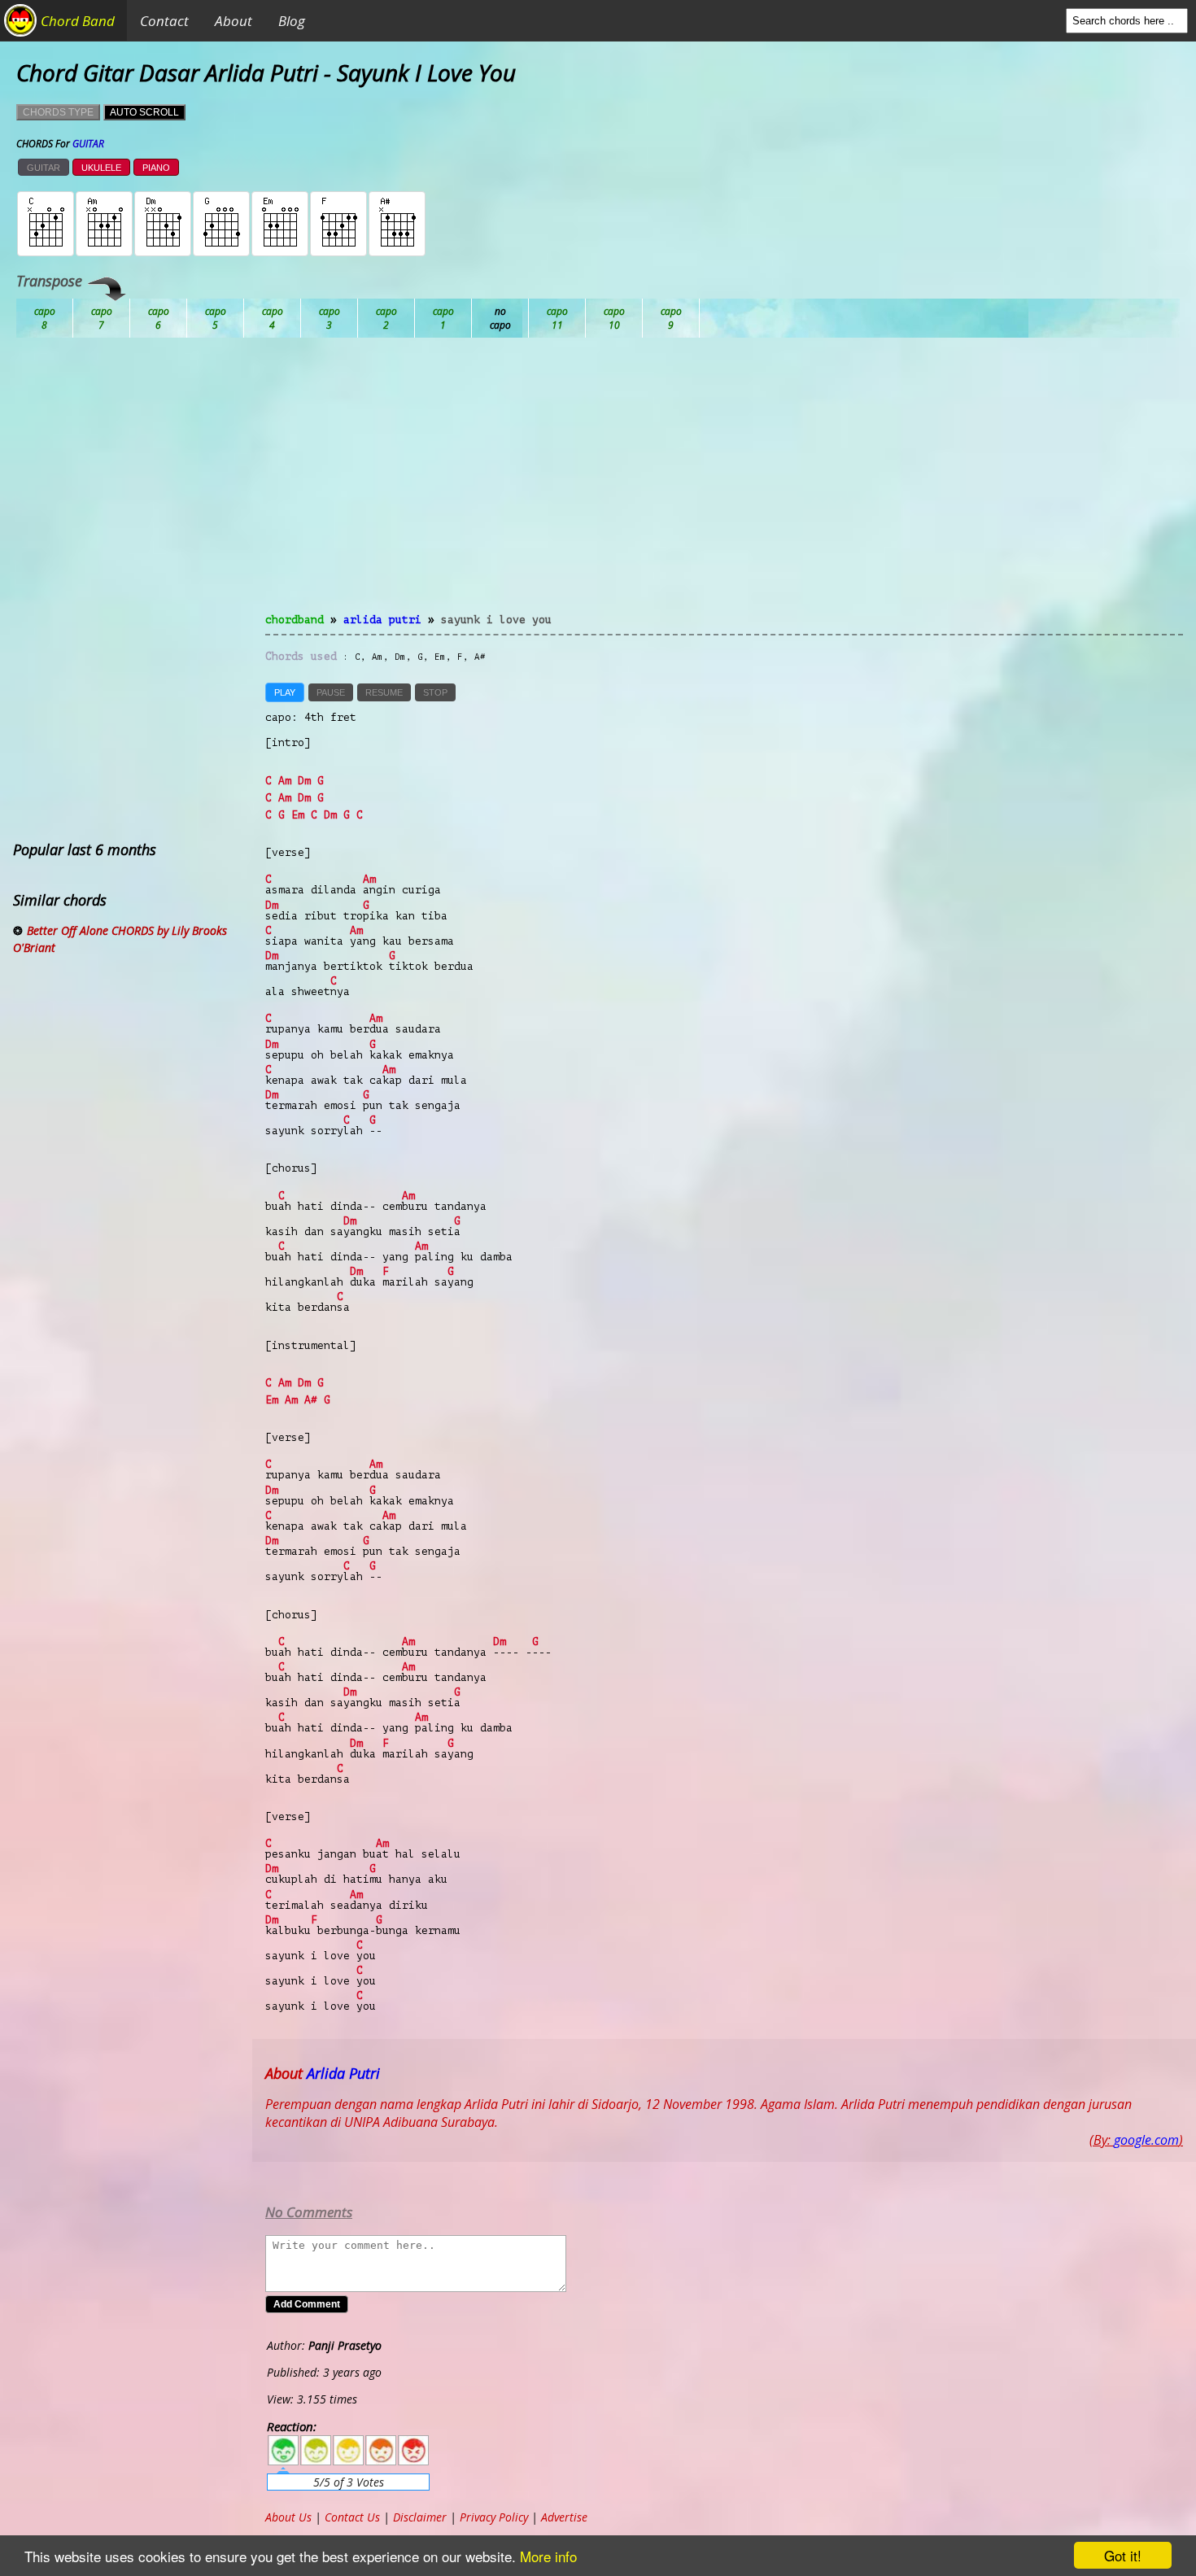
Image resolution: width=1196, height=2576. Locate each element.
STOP (435, 692)
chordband (295, 620)
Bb (159, 318)
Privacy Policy (494, 2517)
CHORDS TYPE (58, 112)
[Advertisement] (724, 485)
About (234, 21)
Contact (164, 21)
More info (548, 2556)
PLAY (285, 692)
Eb (443, 318)
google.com (1146, 2140)
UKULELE (101, 168)
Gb (614, 318)
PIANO (156, 168)
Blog (292, 21)
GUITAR (44, 168)
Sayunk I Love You (496, 620)
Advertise (564, 2517)
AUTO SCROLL (144, 112)
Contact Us (352, 2517)
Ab (45, 318)
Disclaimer (420, 2517)
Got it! (1123, 2555)
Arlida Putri (382, 620)
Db (330, 318)
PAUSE (331, 692)
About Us (288, 2517)
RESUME (384, 692)
